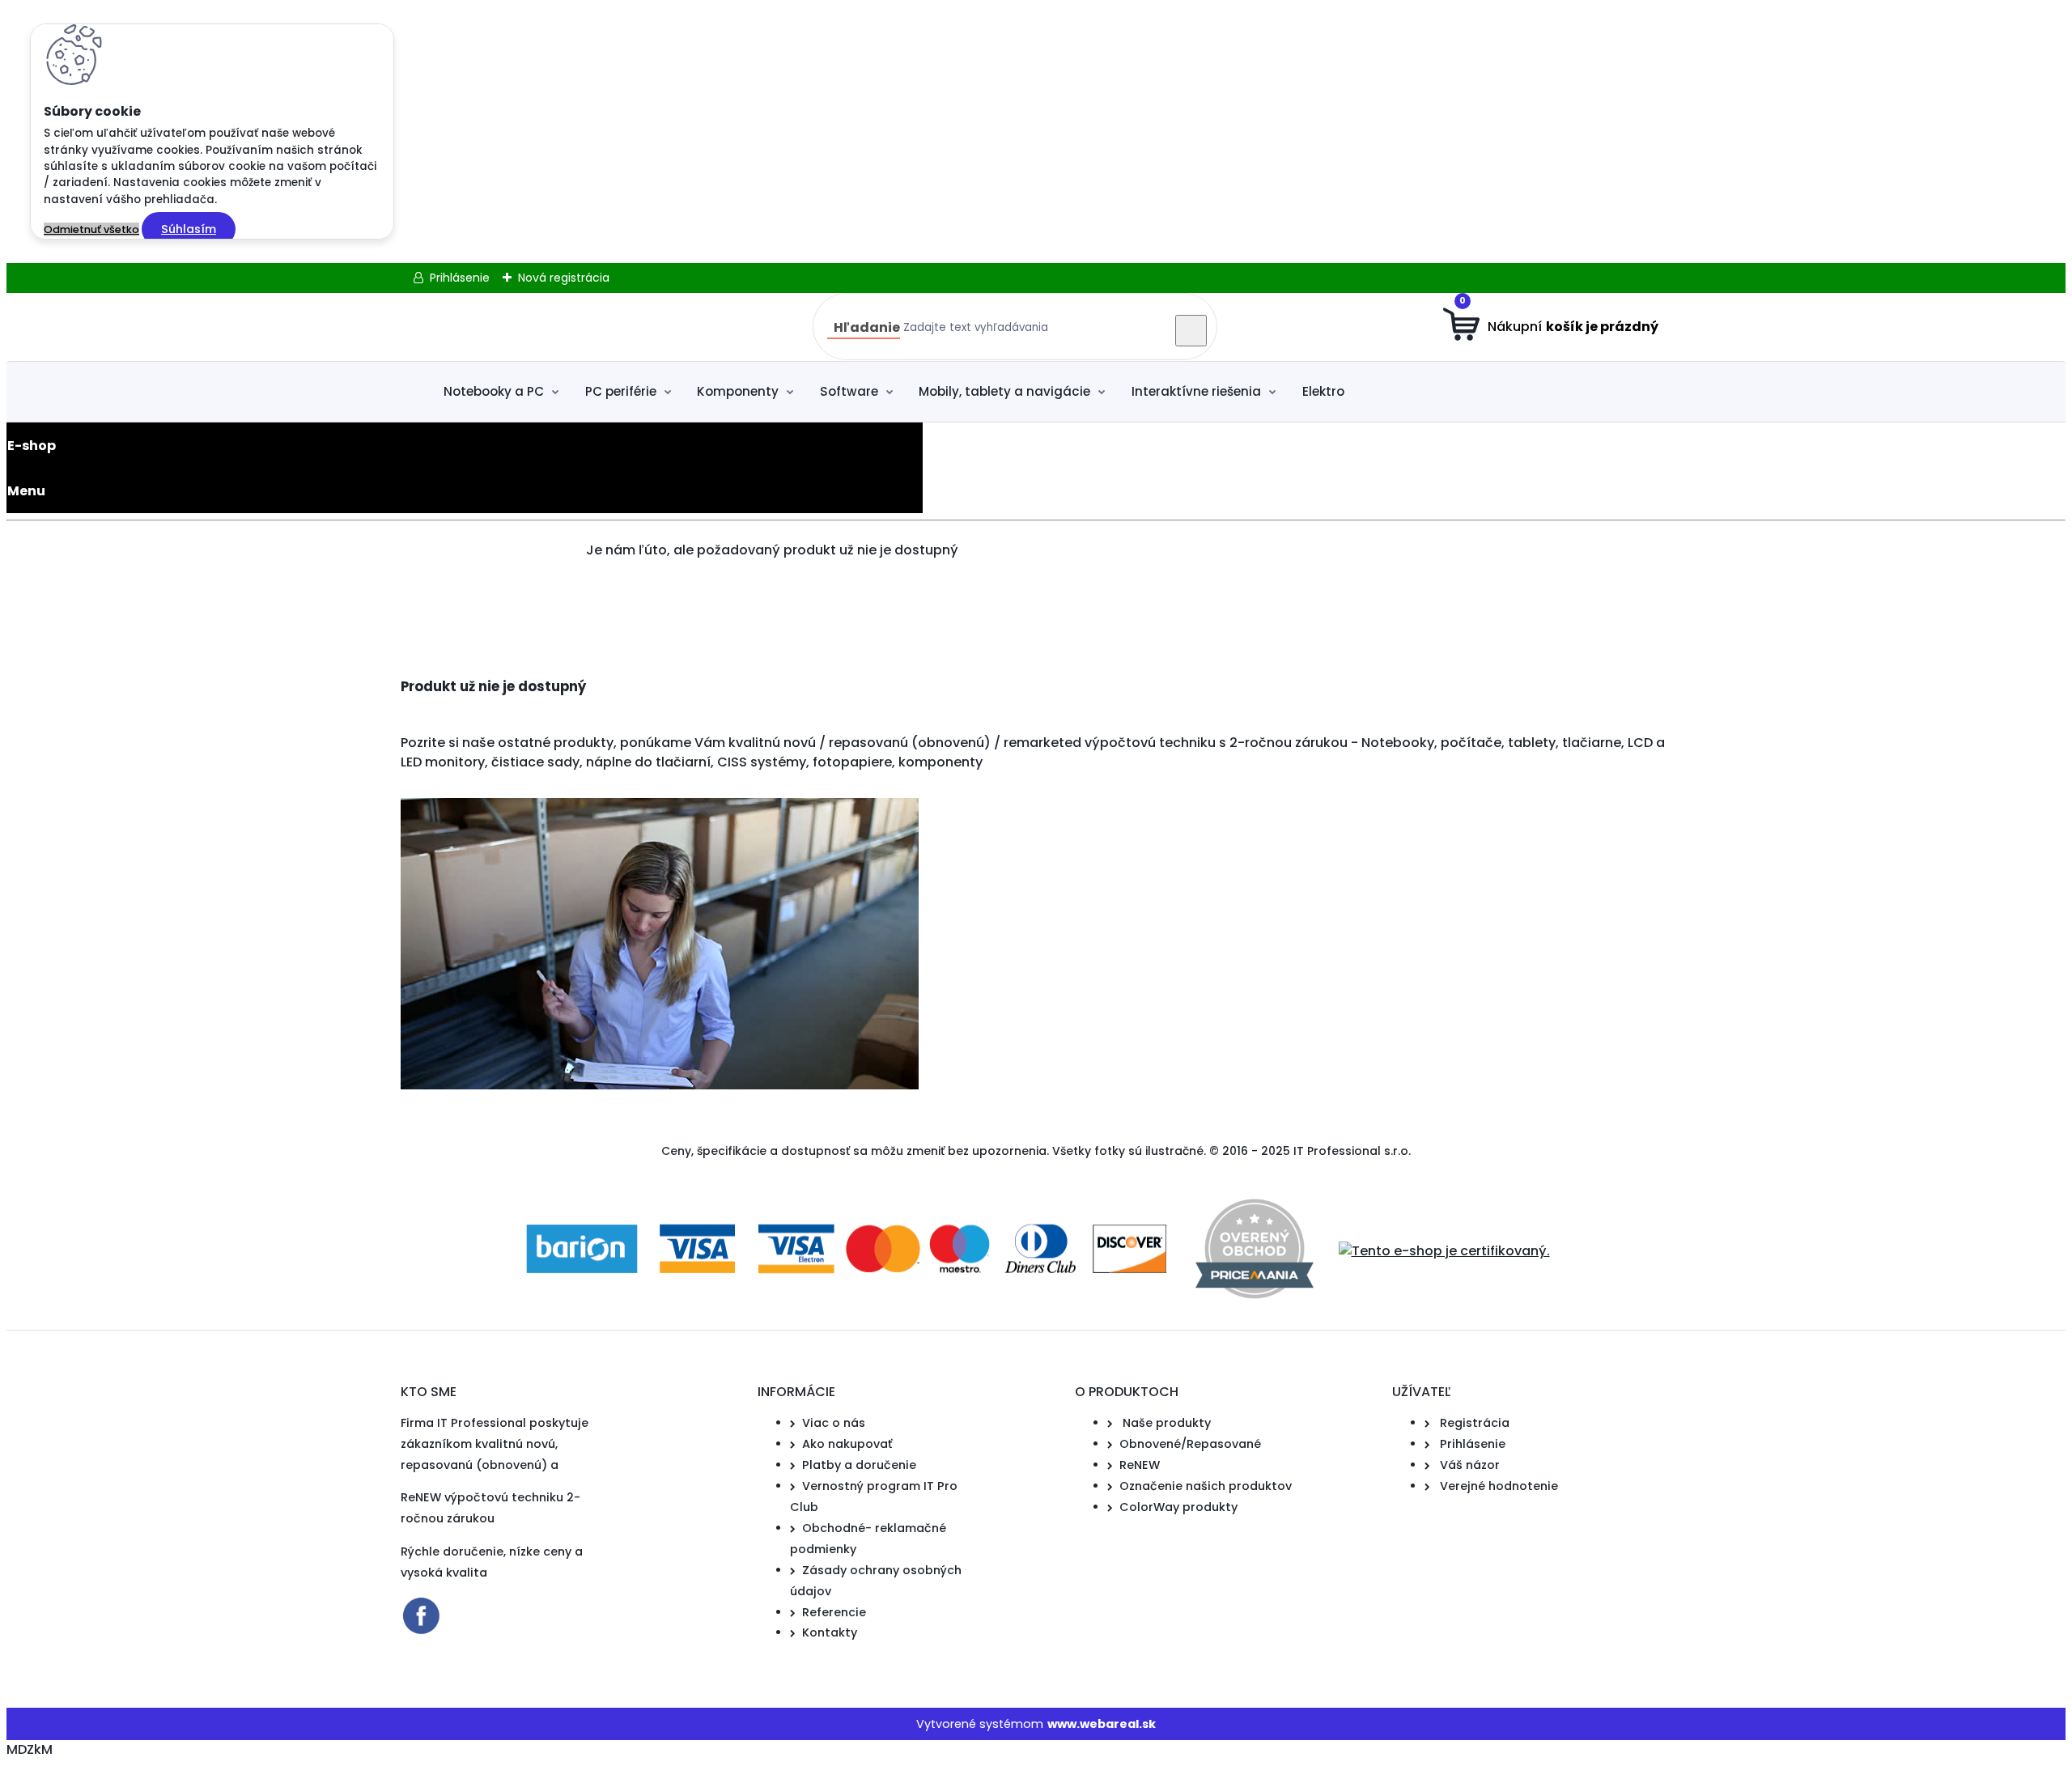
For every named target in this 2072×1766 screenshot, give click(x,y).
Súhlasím (189, 229)
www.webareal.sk (1102, 1724)
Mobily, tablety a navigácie (1004, 391)
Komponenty (738, 391)
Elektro (1323, 391)
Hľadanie (867, 327)
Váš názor (1470, 1465)
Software (849, 391)
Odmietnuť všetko (91, 229)
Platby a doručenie (859, 1465)
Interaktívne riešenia (1196, 391)
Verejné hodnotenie (1499, 1486)
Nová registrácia (564, 278)
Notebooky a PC (494, 391)
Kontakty (830, 1632)
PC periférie (621, 391)
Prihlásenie (460, 278)
